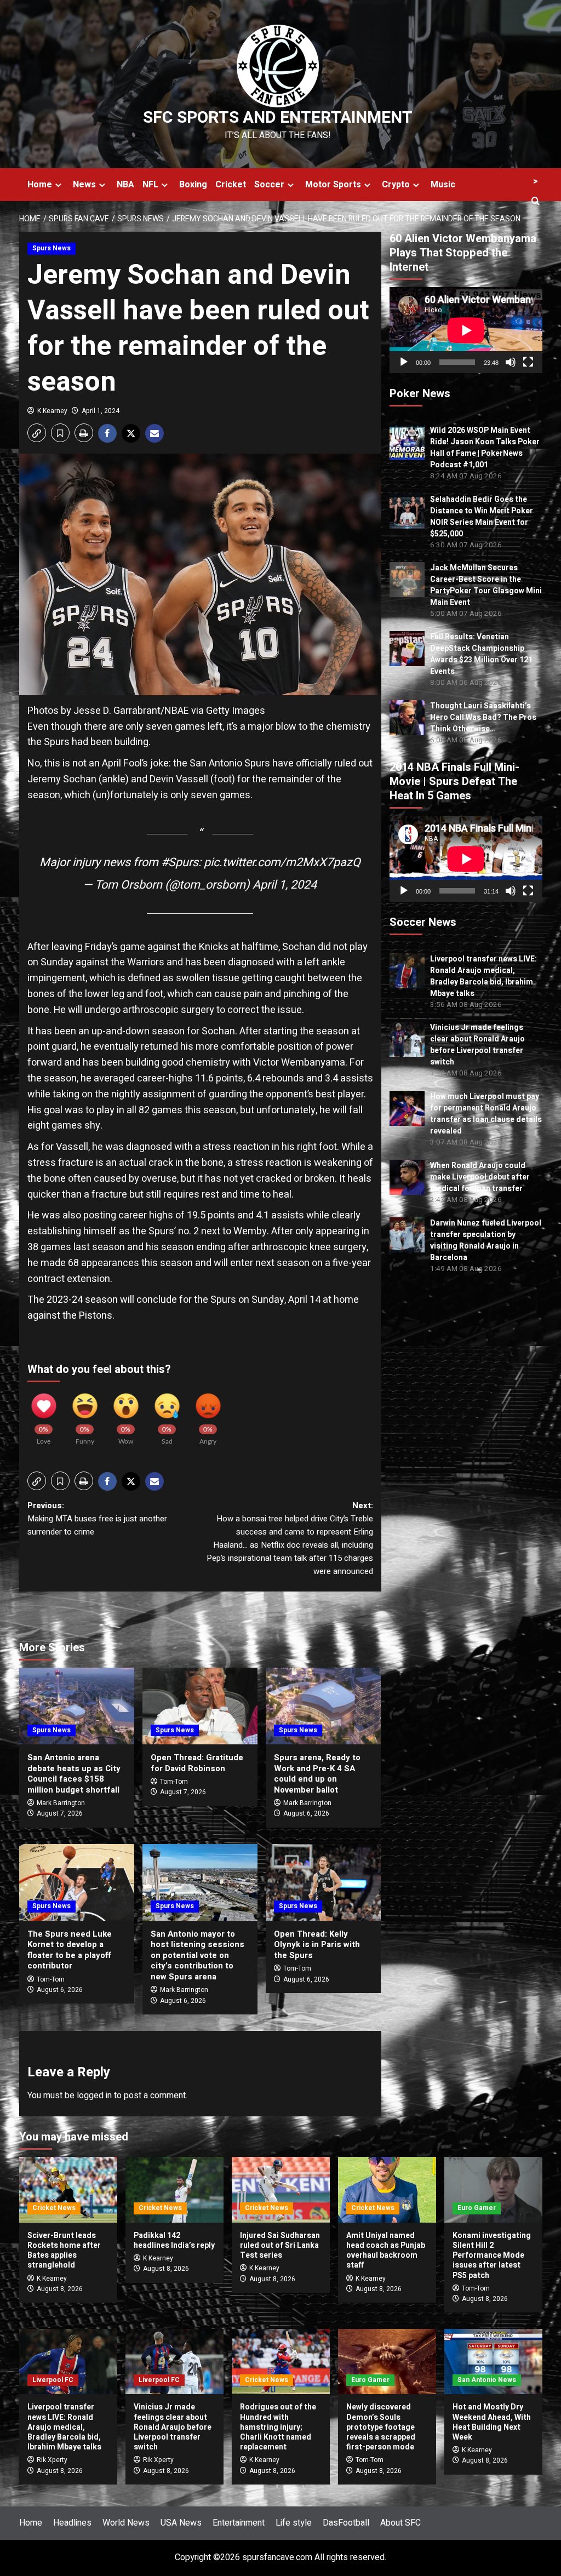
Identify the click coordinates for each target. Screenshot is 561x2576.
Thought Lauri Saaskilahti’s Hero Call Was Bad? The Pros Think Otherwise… (483, 717)
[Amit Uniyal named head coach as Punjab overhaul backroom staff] (387, 2189)
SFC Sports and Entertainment (278, 118)
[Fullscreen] (528, 362)
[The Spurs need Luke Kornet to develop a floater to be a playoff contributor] (77, 1882)
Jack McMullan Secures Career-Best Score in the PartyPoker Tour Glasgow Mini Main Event (486, 585)
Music (443, 185)
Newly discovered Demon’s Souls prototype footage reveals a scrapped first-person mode (381, 2427)
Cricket (231, 185)
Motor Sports (333, 185)
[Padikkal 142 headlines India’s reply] (174, 2189)
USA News (181, 2523)
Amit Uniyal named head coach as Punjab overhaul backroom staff (386, 2251)
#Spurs (180, 862)
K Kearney (52, 411)
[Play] (404, 362)
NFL (150, 185)
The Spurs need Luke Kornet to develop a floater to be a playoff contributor (70, 1950)
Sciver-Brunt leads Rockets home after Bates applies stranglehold (64, 2251)
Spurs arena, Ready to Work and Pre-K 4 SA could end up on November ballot (317, 1774)
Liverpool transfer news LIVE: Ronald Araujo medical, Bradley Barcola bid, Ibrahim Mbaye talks (483, 976)
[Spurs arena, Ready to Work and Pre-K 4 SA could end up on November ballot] (323, 1706)
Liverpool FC (53, 2380)
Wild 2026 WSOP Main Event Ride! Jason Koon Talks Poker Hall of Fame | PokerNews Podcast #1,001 (485, 448)
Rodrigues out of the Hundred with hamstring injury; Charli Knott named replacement (278, 2427)
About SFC (400, 2523)
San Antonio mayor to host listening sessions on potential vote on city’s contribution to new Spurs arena (198, 1955)
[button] (37, 433)
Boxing (193, 185)
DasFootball (346, 2523)
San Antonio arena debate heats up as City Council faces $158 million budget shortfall (74, 1774)
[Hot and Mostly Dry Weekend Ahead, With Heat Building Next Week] (493, 2362)
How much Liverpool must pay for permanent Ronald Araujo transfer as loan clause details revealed (486, 1114)
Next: (290, 1538)
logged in (94, 2096)
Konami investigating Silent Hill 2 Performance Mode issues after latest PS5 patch (492, 2256)
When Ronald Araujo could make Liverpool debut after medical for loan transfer (480, 1177)
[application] (466, 330)
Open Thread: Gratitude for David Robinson (197, 1763)
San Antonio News (487, 2380)
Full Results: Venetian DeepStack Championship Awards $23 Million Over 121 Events (481, 654)
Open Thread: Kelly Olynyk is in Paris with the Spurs (317, 1945)
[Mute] (511, 362)
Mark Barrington (61, 1803)
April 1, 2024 (101, 411)
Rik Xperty (52, 2460)
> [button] (536, 181)
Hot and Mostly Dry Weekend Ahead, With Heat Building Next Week (492, 2422)
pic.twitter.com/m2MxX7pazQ (282, 862)
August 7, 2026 (60, 1813)
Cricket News (54, 2208)
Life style (294, 2523)
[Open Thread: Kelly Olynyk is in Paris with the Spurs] (323, 1882)
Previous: (97, 1519)
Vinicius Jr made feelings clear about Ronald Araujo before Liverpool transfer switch (477, 1045)
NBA (125, 185)
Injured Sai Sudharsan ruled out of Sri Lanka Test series (280, 2245)
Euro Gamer (477, 2208)
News (84, 185)
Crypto (396, 185)
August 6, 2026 (306, 1813)
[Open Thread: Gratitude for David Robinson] (200, 1706)
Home (40, 185)
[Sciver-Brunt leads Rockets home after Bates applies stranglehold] (68, 2189)
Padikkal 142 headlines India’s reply (174, 2240)
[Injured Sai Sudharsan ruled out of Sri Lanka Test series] (281, 2189)
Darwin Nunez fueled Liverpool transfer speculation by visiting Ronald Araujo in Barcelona (486, 1240)
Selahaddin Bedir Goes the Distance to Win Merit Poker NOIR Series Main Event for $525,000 (482, 517)
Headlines (72, 2523)
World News (126, 2523)
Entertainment (239, 2523)
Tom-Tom (174, 1782)
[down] (58, 185)
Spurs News (51, 248)
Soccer (269, 185)
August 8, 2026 (60, 2289)
